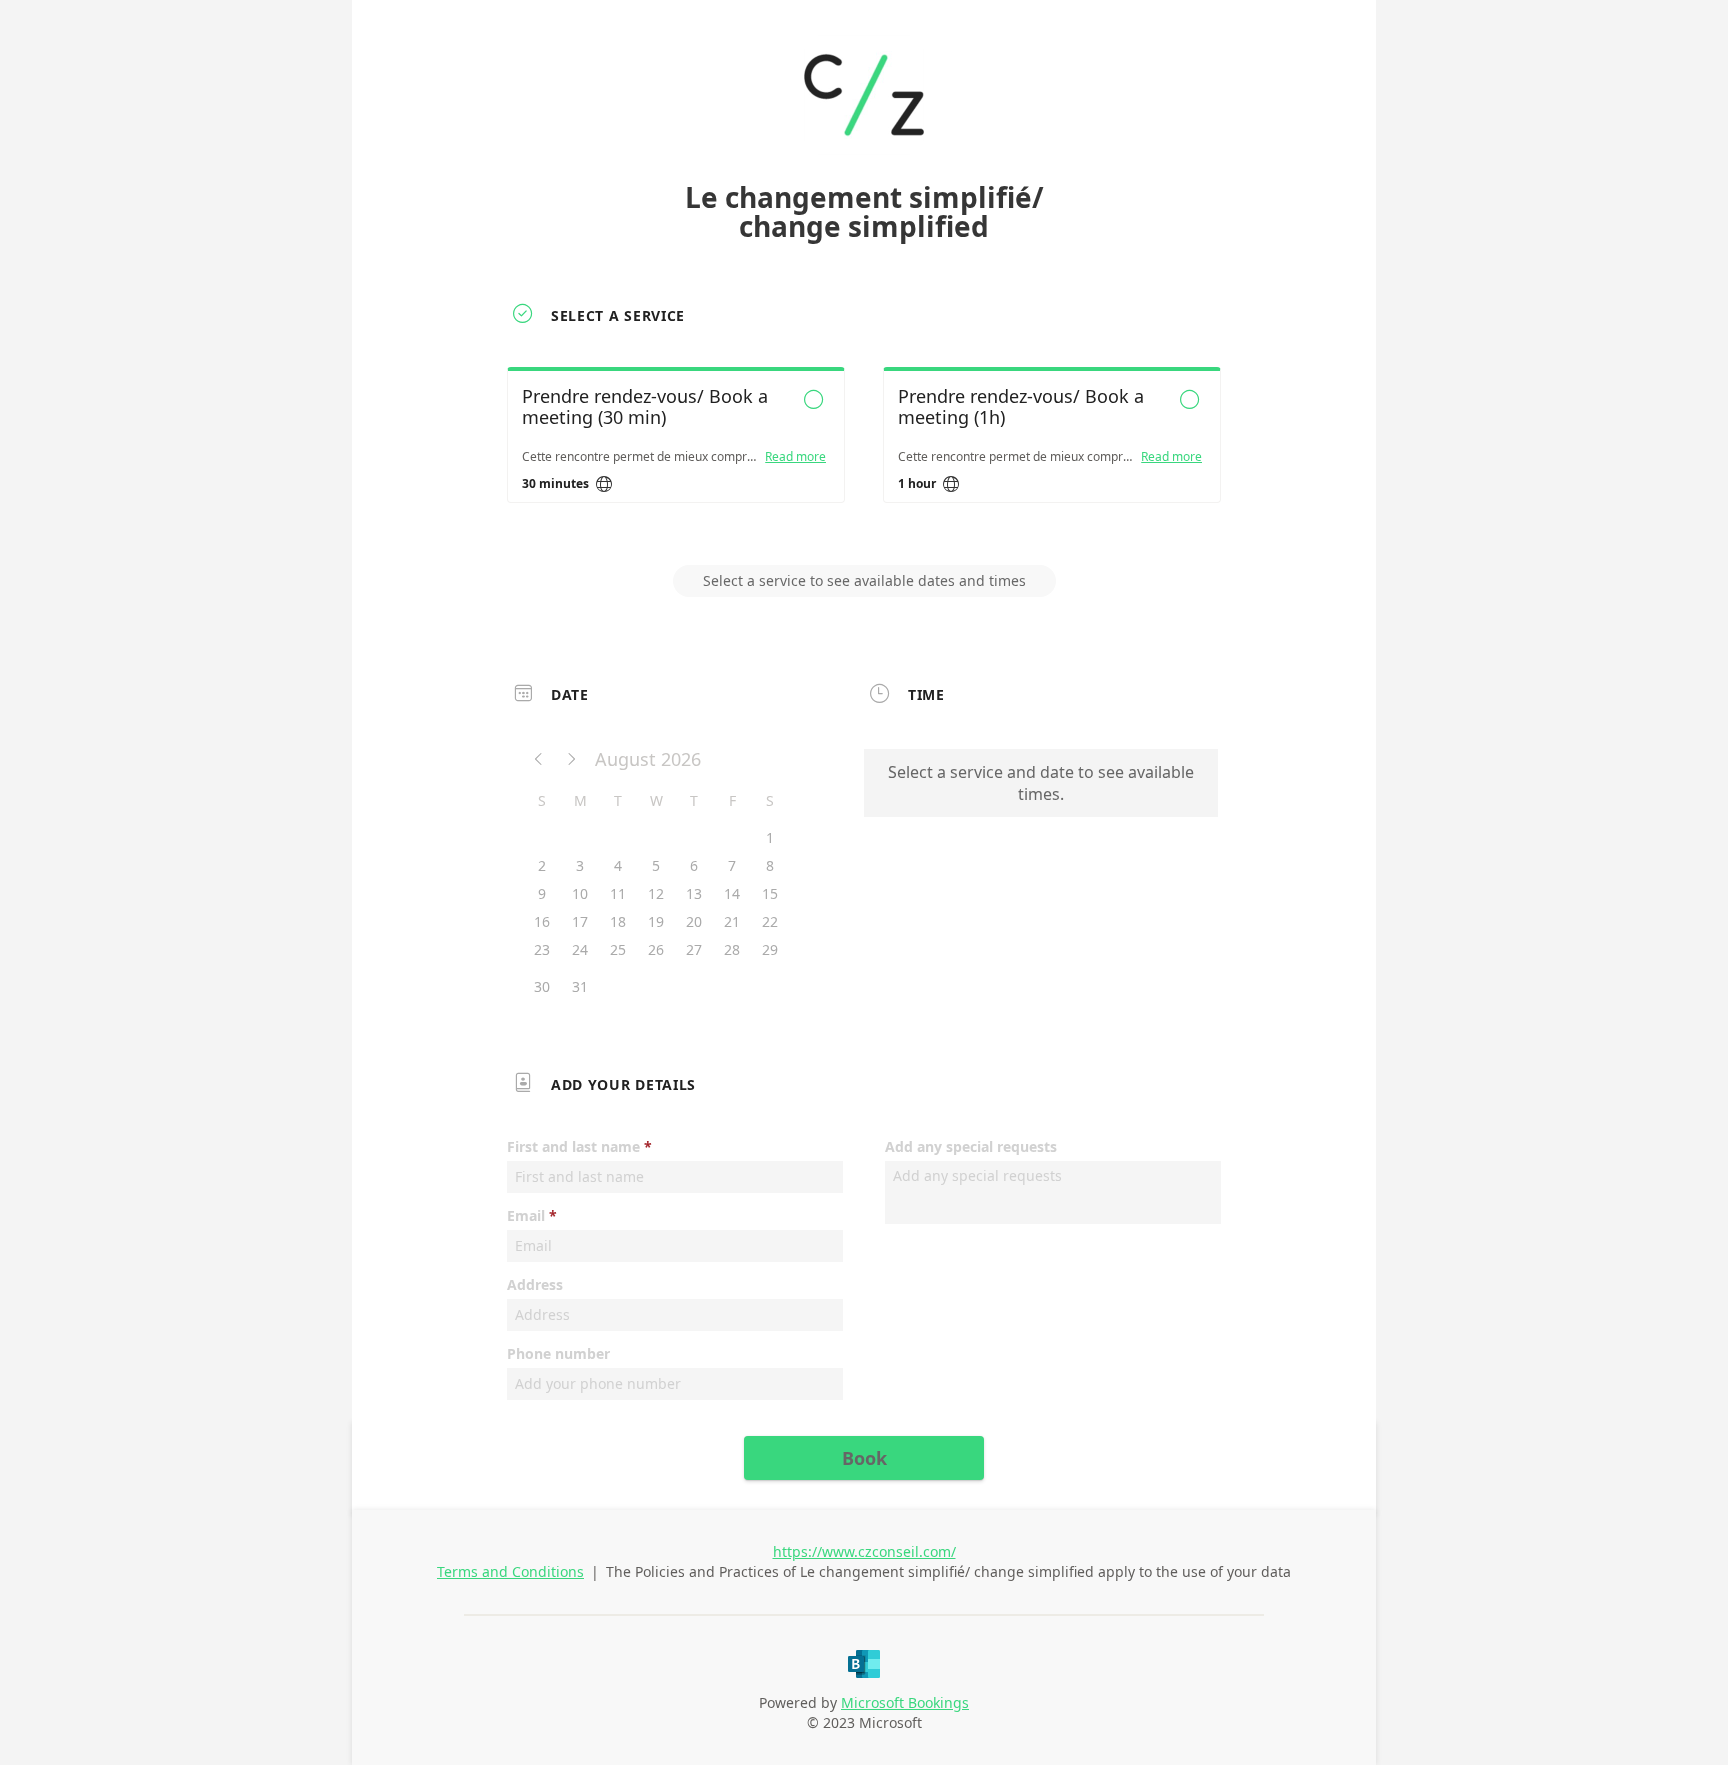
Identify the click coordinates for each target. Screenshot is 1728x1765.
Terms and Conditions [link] (510, 1571)
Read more (795, 457)
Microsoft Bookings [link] (905, 1702)
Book (864, 1458)
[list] (864, 453)
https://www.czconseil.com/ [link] (864, 1551)
